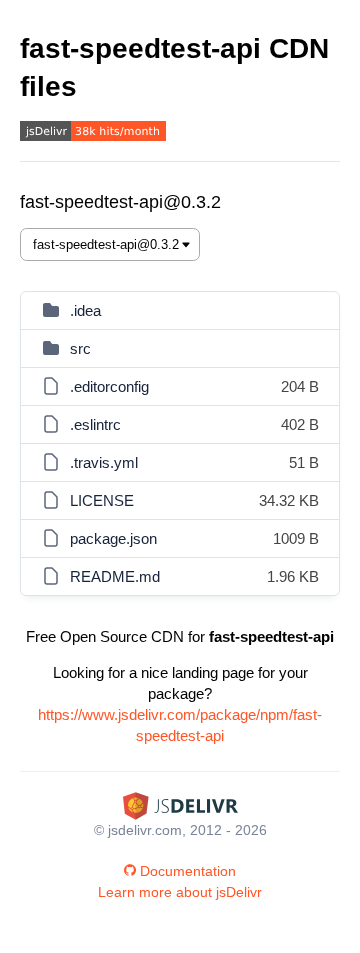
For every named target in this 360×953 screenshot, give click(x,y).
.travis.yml (104, 462)
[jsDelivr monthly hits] (93, 133)
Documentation (188, 871)
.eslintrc (95, 424)
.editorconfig (109, 386)
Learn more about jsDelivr (180, 892)
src (80, 348)
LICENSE (102, 500)
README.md (115, 576)
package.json (113, 538)
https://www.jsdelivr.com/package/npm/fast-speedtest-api (180, 725)
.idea (85, 310)
